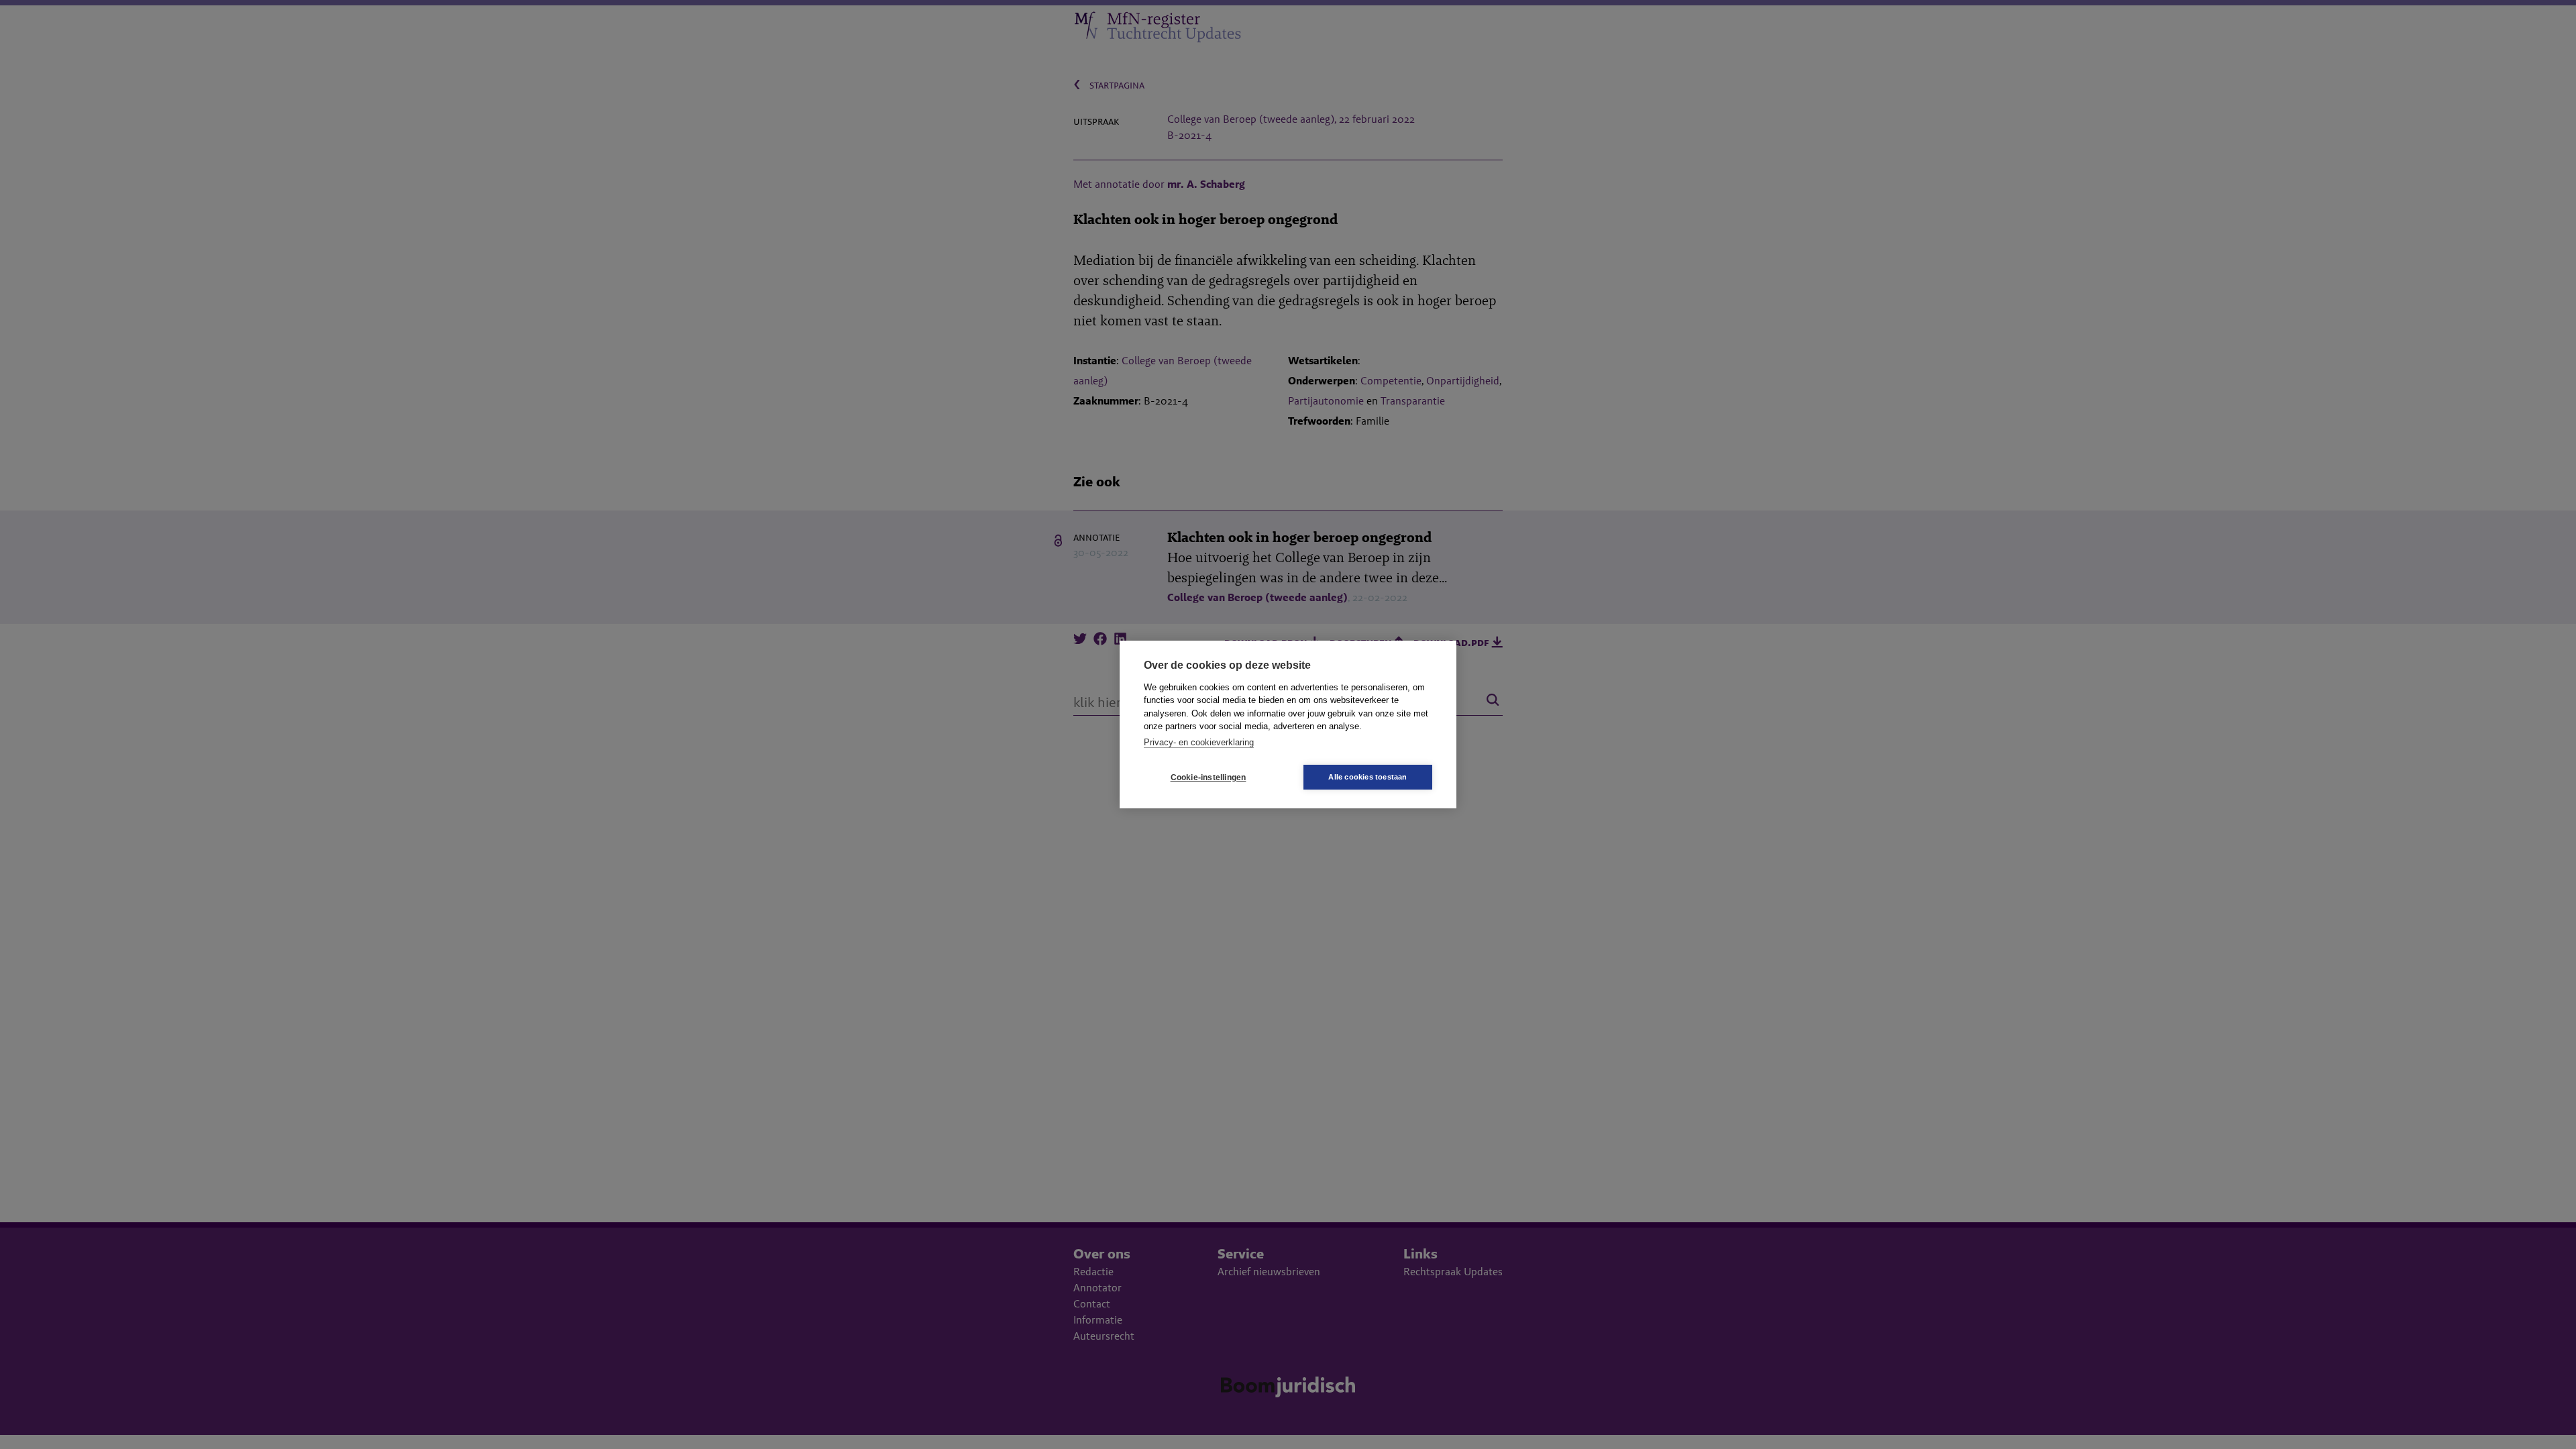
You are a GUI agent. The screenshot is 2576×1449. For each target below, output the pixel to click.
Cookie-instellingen (1209, 777)
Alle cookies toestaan (1367, 777)
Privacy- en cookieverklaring (1199, 742)
